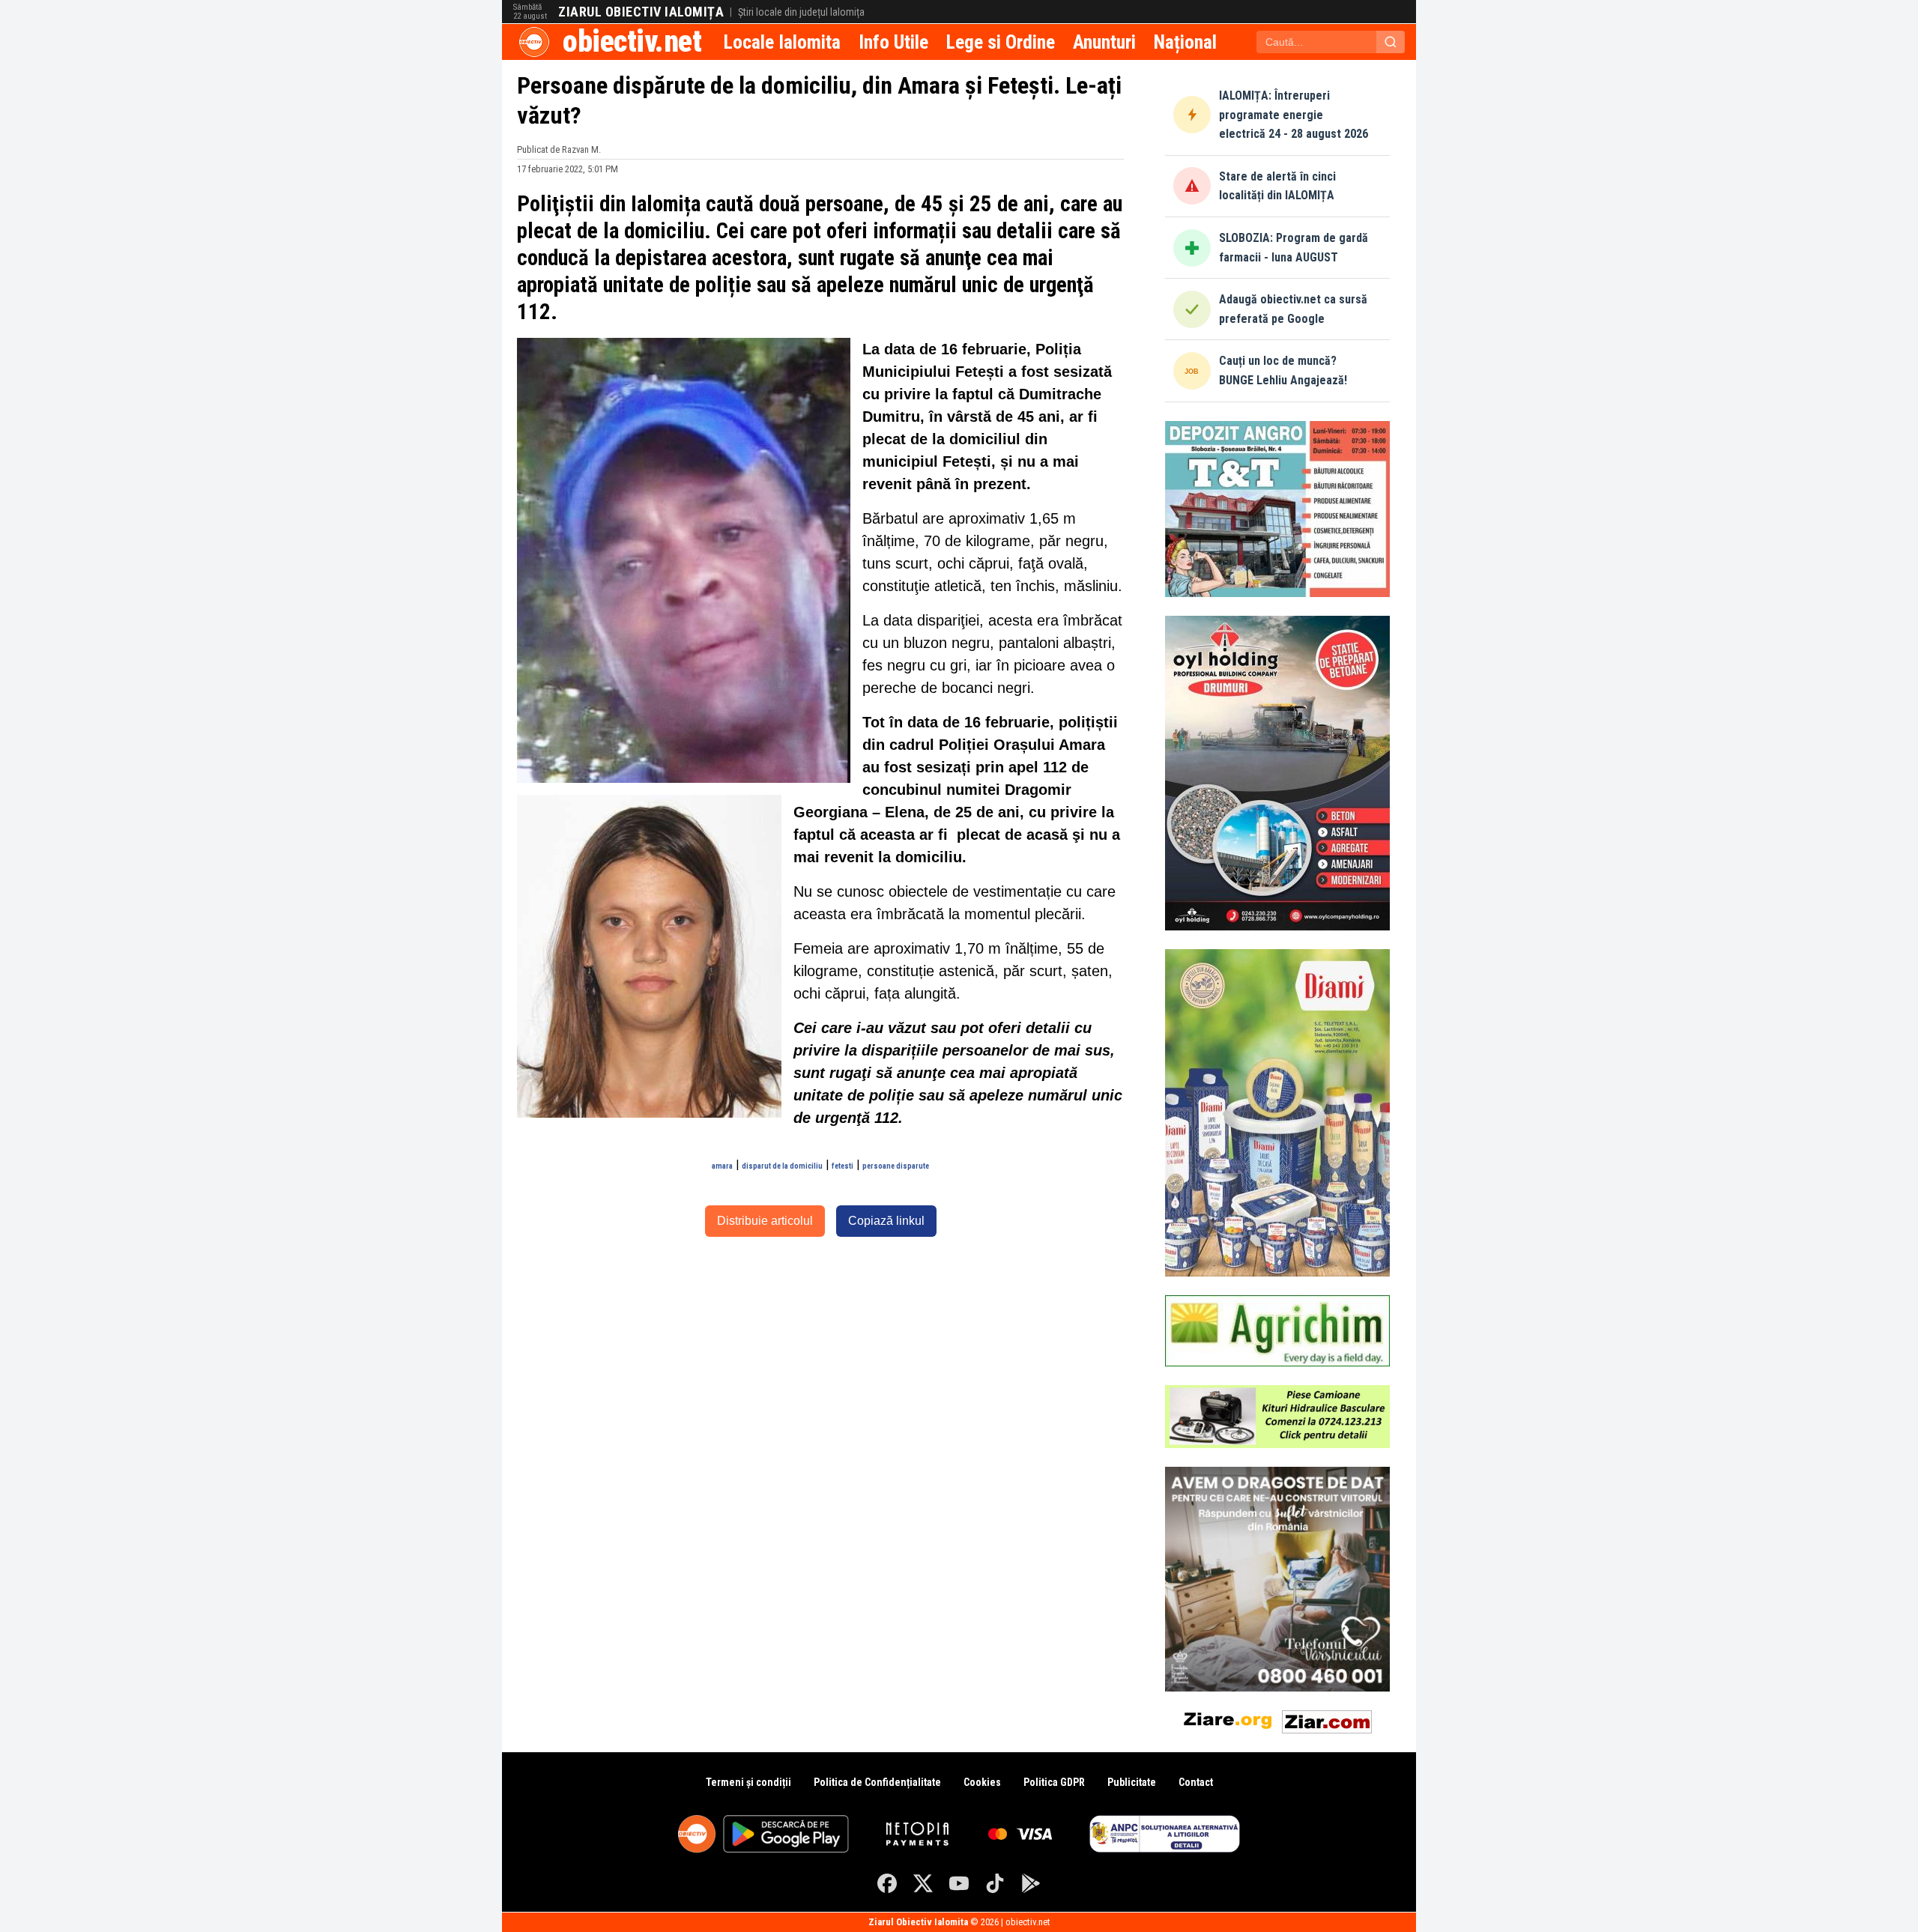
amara (722, 1166)
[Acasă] (534, 42)
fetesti (842, 1166)
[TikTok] (995, 1883)
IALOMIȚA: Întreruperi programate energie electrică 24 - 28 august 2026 (1294, 115)
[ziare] (1228, 1719)
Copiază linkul (886, 1221)
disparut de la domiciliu (782, 1166)
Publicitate (1132, 1782)
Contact (1196, 1782)
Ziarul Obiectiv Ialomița (641, 12)
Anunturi (1104, 42)
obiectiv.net (632, 42)
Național (1185, 42)
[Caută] (1391, 42)
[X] (923, 1883)
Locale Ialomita (782, 42)
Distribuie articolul (765, 1221)
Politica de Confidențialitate (877, 1782)
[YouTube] (959, 1883)
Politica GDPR (1054, 1782)
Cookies (982, 1782)
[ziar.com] (1327, 1719)
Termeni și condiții (748, 1782)
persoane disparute (896, 1166)
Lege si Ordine (1001, 42)
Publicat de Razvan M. (559, 149)
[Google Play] (1031, 1883)
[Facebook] (887, 1883)
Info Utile (893, 42)
